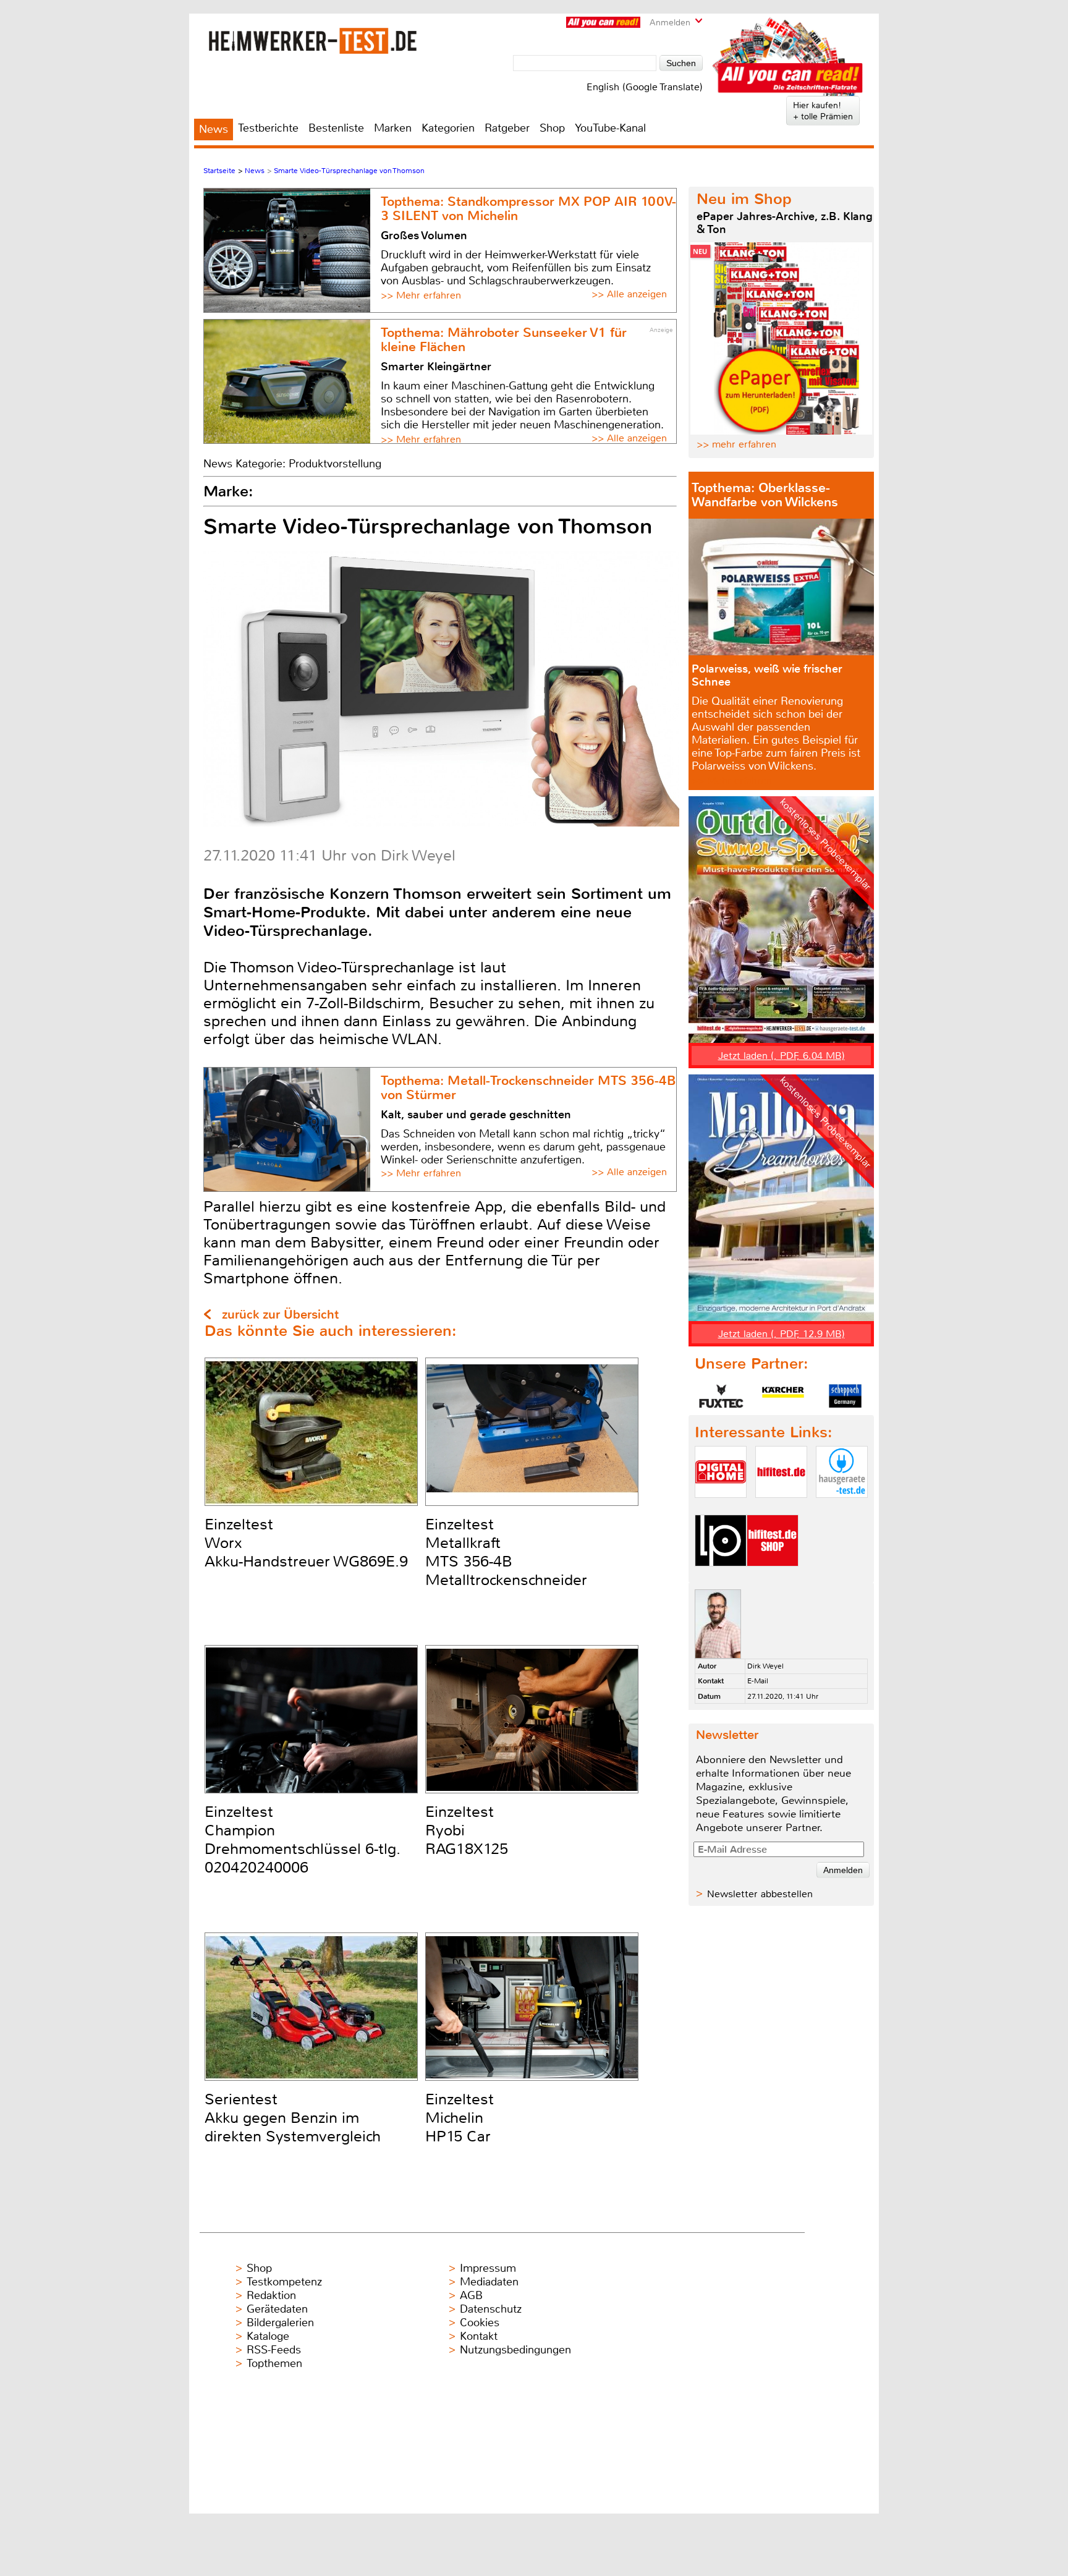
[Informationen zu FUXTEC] (721, 1396)
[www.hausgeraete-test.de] (842, 1508)
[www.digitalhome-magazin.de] (721, 1508)
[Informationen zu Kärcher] (783, 1396)
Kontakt (479, 2336)
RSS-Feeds (274, 2350)
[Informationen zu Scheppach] (845, 1396)
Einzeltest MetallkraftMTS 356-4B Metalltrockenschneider (506, 1552)
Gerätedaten (277, 2309)
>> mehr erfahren (736, 444)
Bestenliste (336, 128)
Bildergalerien (280, 2323)
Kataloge (268, 2336)
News (214, 129)
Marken (393, 128)
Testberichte (268, 128)
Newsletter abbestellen (760, 1894)
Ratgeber (507, 128)
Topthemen (274, 2363)
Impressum (488, 2268)
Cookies (480, 2323)
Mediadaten (489, 2282)
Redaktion (271, 2295)
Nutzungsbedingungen (515, 2350)
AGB (471, 2295)
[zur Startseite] (312, 40)
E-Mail (758, 1681)
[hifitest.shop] (773, 1577)
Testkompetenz (284, 2282)
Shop (552, 128)
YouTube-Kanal (610, 128)
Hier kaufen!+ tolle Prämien (823, 111)
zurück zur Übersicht (280, 1315)
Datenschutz (491, 2309)
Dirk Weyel (765, 1666)
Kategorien (448, 128)
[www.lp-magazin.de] (721, 1577)
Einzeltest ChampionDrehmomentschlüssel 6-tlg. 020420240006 (303, 1840)
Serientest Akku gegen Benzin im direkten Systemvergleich (293, 2118)
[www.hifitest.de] (781, 1508)
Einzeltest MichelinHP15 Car (460, 2118)
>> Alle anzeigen (629, 294)
